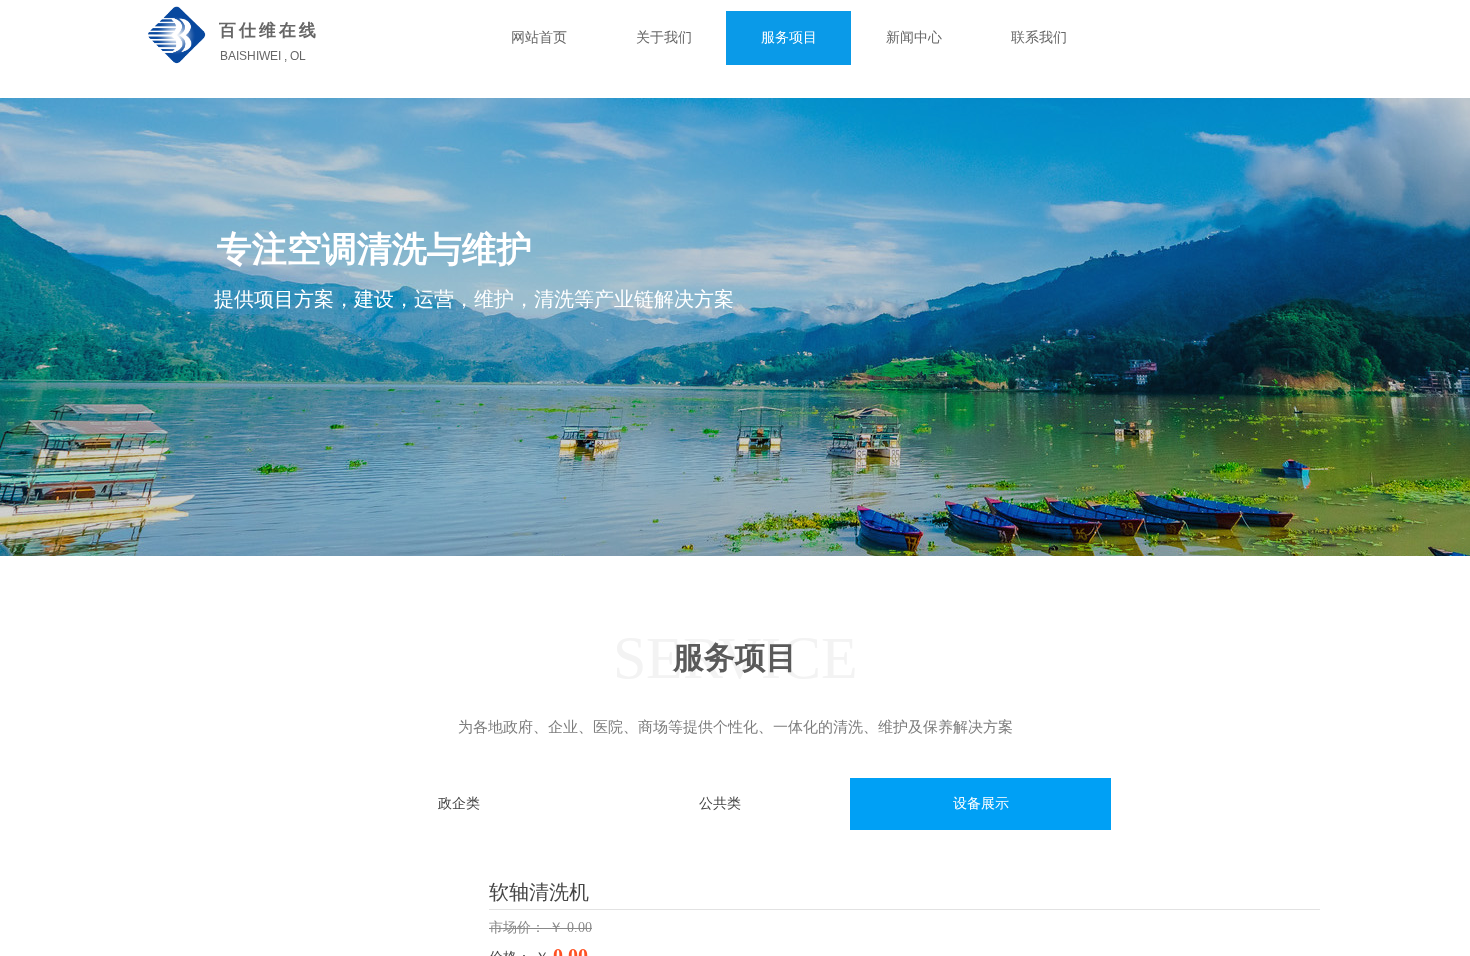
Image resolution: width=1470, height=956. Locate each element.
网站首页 (539, 37)
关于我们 (664, 37)
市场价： (519, 927)
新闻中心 (914, 37)
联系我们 (1039, 37)
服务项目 (789, 37)
